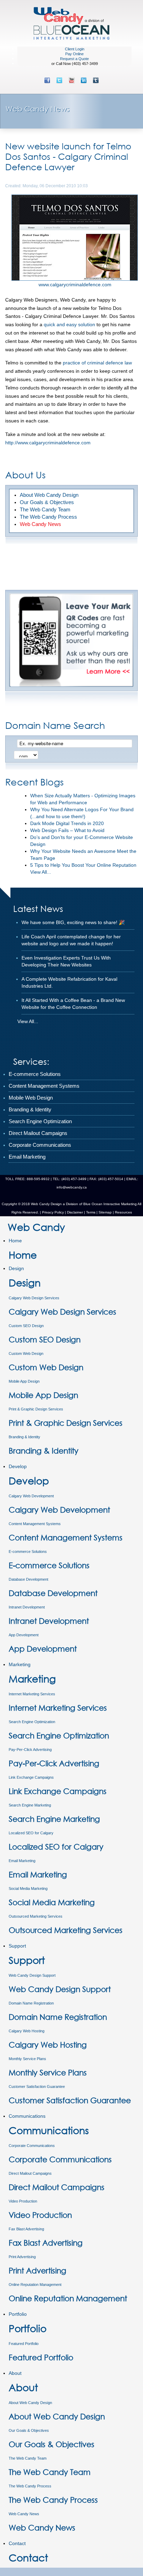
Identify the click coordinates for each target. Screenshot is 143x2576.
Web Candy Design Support (32, 1975)
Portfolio (18, 2314)
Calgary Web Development (31, 1496)
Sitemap (105, 1212)
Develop (18, 1466)
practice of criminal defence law (97, 363)
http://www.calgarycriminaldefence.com (48, 443)
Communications (27, 2116)
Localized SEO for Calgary (31, 1833)
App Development (24, 1635)
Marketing (20, 1664)
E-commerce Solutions (28, 1552)
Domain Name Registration (31, 2003)
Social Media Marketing (28, 1888)
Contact (17, 2543)
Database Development (28, 1579)
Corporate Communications (32, 2146)
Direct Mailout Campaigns (30, 2173)
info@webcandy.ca (72, 1187)
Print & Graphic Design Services (36, 1409)
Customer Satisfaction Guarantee (37, 2087)
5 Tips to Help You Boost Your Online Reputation (83, 865)
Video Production (23, 2201)
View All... (41, 872)
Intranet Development (27, 1607)
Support (17, 1946)
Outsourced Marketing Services (36, 1916)
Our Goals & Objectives (29, 2430)
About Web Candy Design (30, 2403)
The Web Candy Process (30, 2486)
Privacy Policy (53, 1212)
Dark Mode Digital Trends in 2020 (67, 823)
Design (16, 1268)
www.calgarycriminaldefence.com (75, 285)
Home (15, 1241)
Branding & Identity (24, 1437)
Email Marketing (22, 1861)
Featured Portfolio (24, 2344)
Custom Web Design (26, 1353)
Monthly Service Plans (27, 2059)
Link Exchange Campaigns (31, 1777)
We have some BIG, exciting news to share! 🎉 (73, 922)
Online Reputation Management (35, 2285)
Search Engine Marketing (30, 1805)
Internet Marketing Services (32, 1694)
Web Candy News (24, 2514)
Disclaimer (75, 1212)
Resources (123, 1212)
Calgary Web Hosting (27, 2031)
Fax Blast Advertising (26, 2229)
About (15, 2373)
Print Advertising (22, 2257)
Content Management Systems (35, 1524)
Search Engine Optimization (32, 1722)
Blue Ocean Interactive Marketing (110, 1204)
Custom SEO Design (26, 1326)
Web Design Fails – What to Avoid (67, 830)
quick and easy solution (69, 324)
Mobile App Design (24, 1381)
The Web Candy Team (28, 2458)
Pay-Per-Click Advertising (30, 1750)
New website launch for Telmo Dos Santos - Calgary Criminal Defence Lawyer (68, 156)
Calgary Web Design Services (34, 1298)
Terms (90, 1212)
